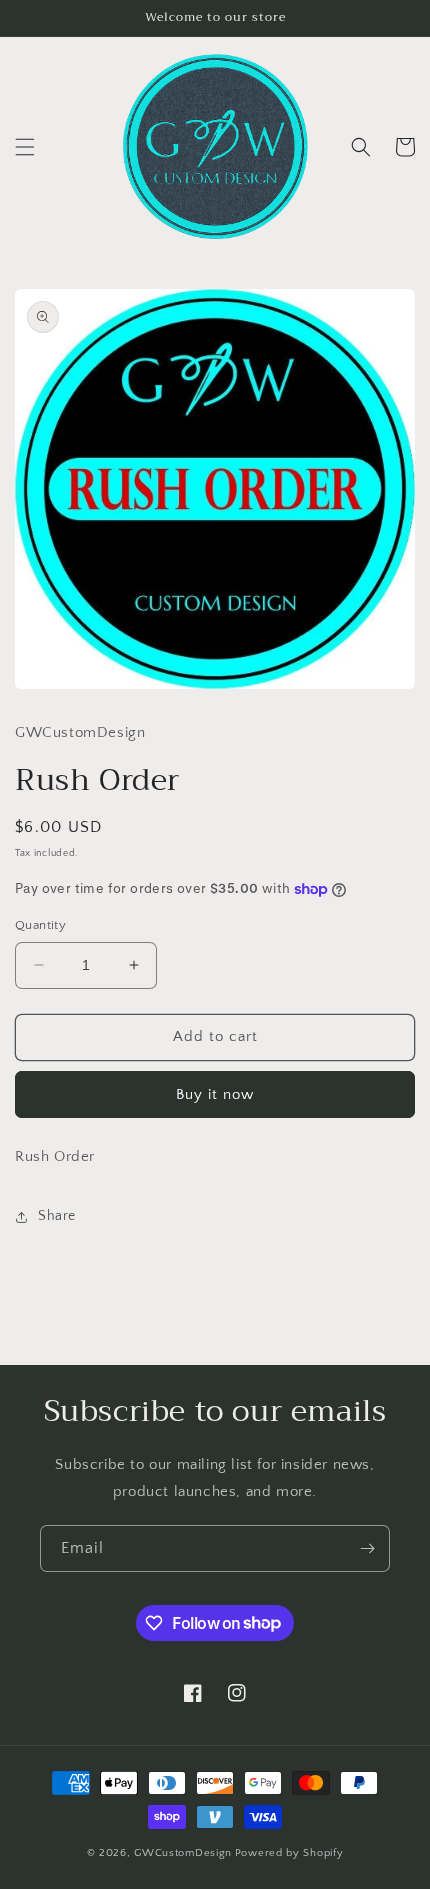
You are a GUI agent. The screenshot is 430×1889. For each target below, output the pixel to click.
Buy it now (215, 1094)
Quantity (40, 925)
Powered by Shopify (289, 1853)
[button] (25, 147)
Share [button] (57, 1216)
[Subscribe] (367, 1548)
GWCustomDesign (183, 1853)
